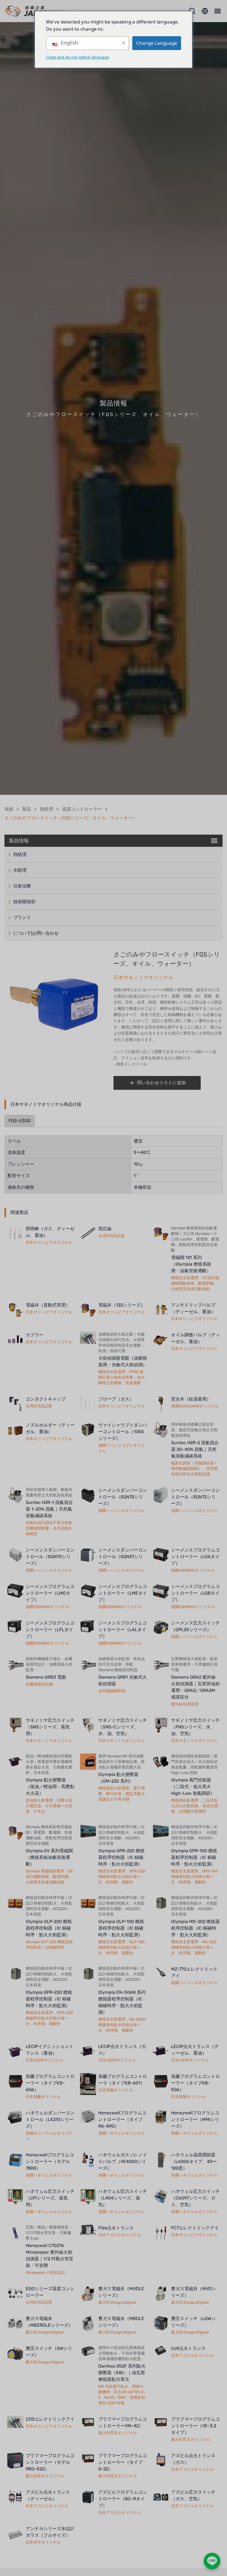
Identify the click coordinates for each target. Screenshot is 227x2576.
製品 (27, 809)
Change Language (157, 43)
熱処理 (47, 809)
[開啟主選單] (217, 11)
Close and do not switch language (78, 57)
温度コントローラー (82, 809)
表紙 (9, 809)
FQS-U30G (20, 1121)
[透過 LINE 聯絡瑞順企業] (212, 2561)
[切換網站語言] (205, 11)
